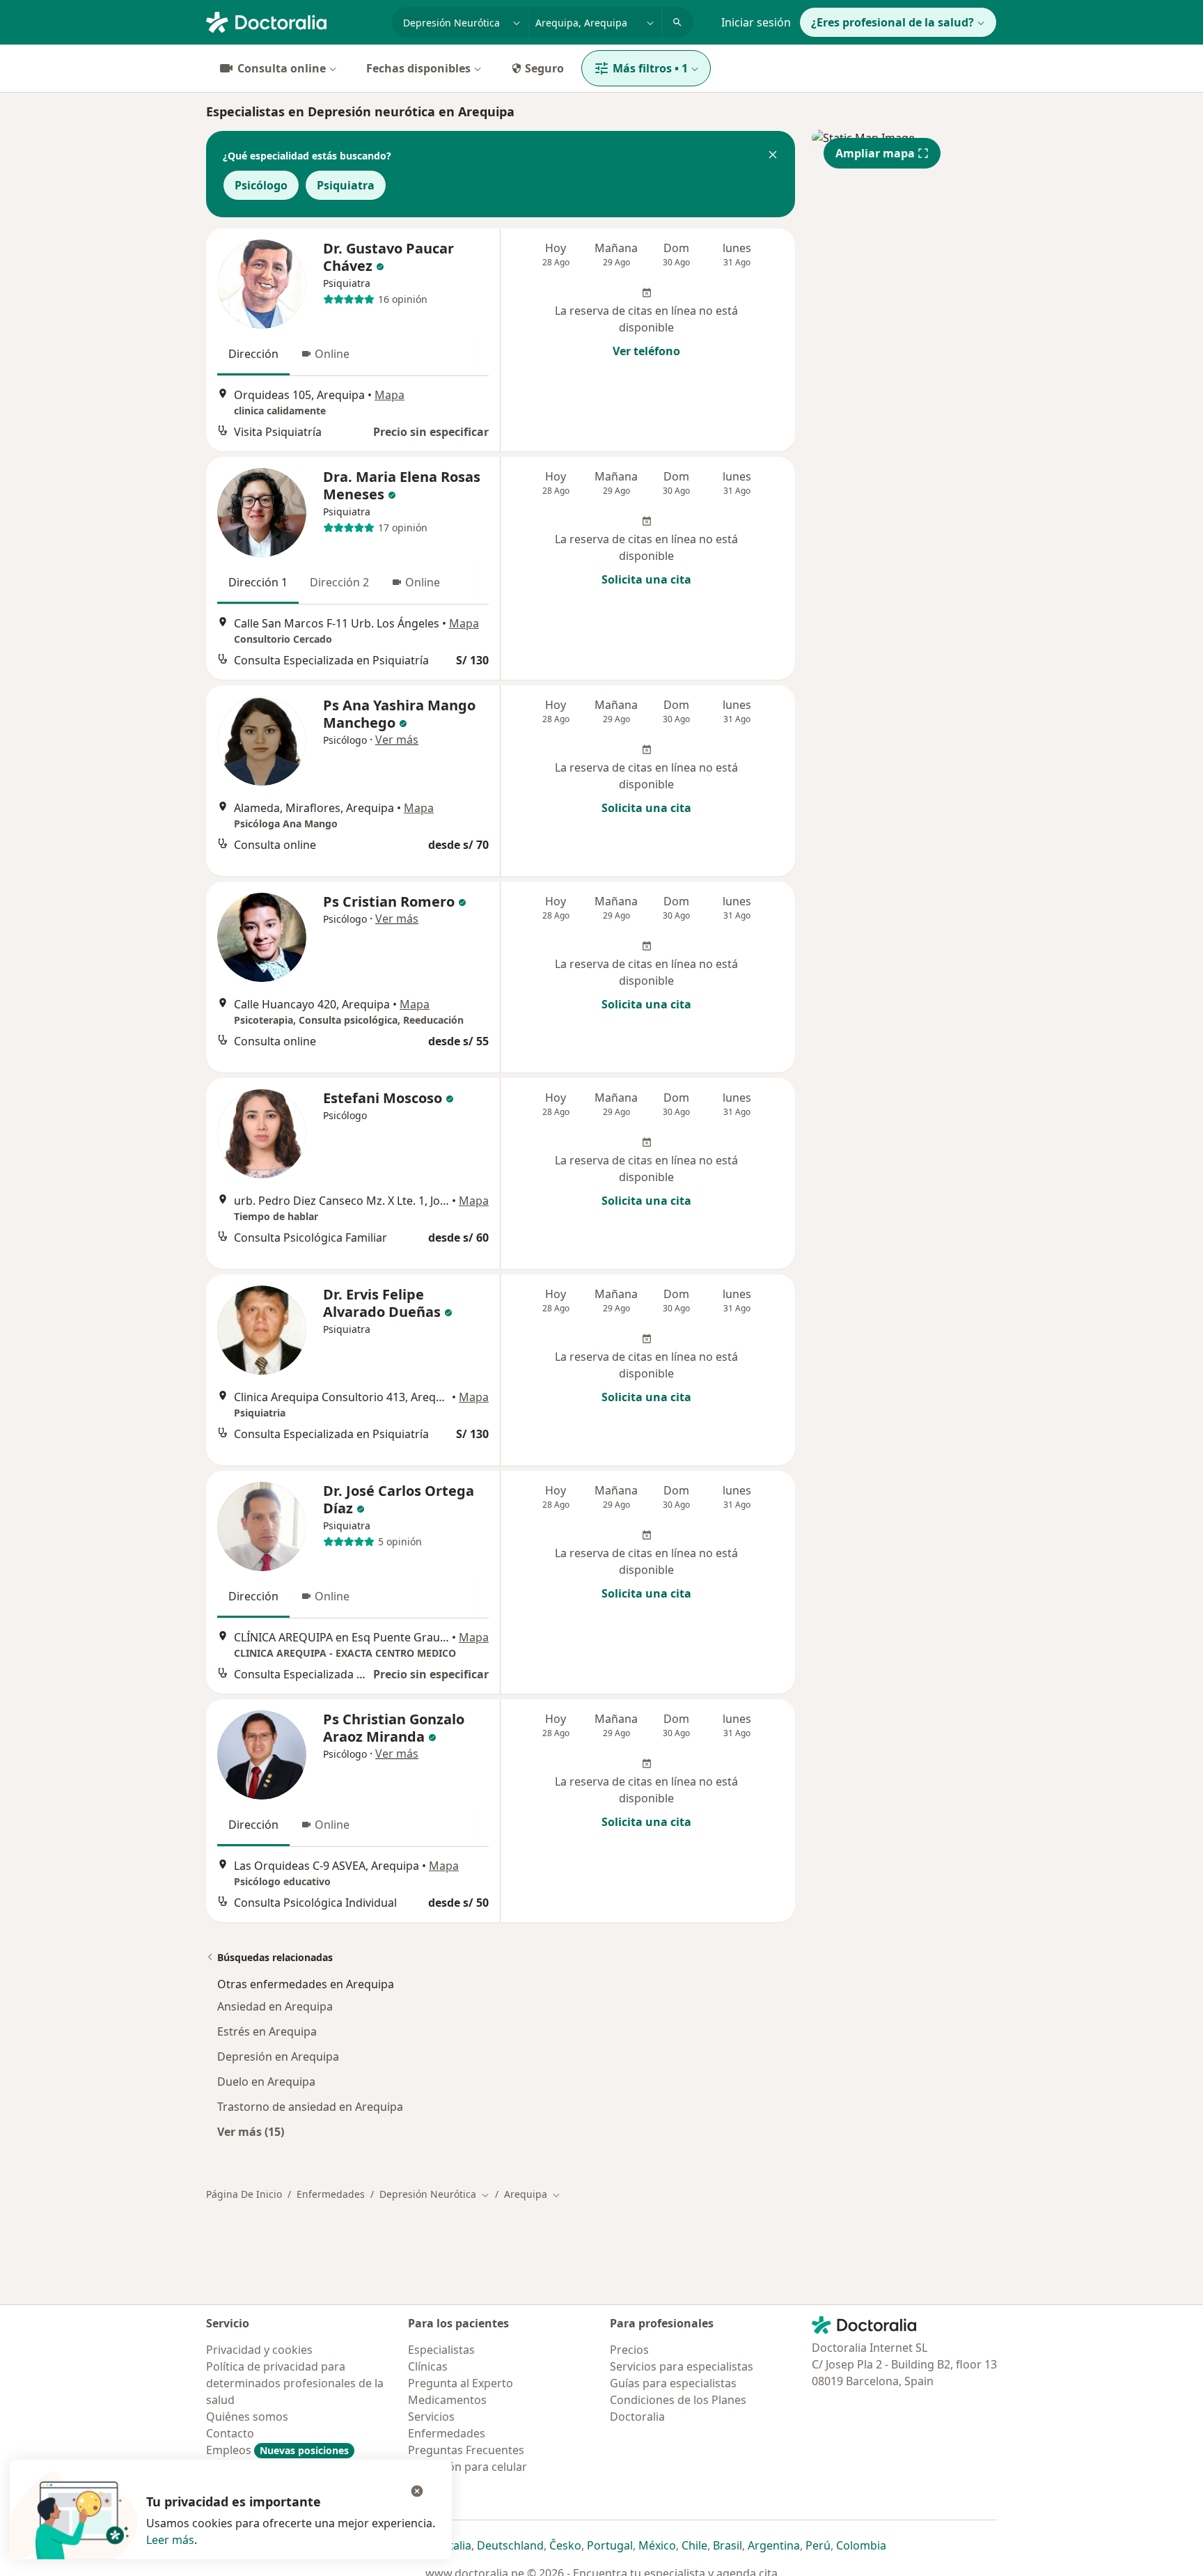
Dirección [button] (253, 354)
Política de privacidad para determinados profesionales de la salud (295, 2383)
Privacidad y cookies (259, 2350)
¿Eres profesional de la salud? (893, 22)
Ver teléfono (646, 351)
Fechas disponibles (418, 68)
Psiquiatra (346, 185)
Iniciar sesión (756, 22)
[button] (773, 156)
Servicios (431, 2417)
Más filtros (650, 68)
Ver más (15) (251, 2131)
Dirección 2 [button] (339, 582)
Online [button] (332, 354)
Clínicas (428, 2366)
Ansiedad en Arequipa (275, 2006)
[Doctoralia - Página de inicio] (293, 21)
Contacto (230, 2433)
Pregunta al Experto (461, 2383)
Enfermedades (331, 2194)
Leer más (170, 2540)
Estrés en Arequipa (267, 2031)
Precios (629, 2350)
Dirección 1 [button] (258, 582)
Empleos (277, 2450)
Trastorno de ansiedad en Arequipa (310, 2107)
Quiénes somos (247, 2417)
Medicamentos (447, 2400)
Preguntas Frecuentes (466, 2450)
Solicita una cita (646, 579)
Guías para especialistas (673, 2383)
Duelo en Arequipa (266, 2082)
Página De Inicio (244, 2194)
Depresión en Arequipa (278, 2056)
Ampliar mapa (875, 153)
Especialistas (441, 2350)
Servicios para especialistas (682, 2366)
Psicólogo (261, 185)
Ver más (397, 740)
